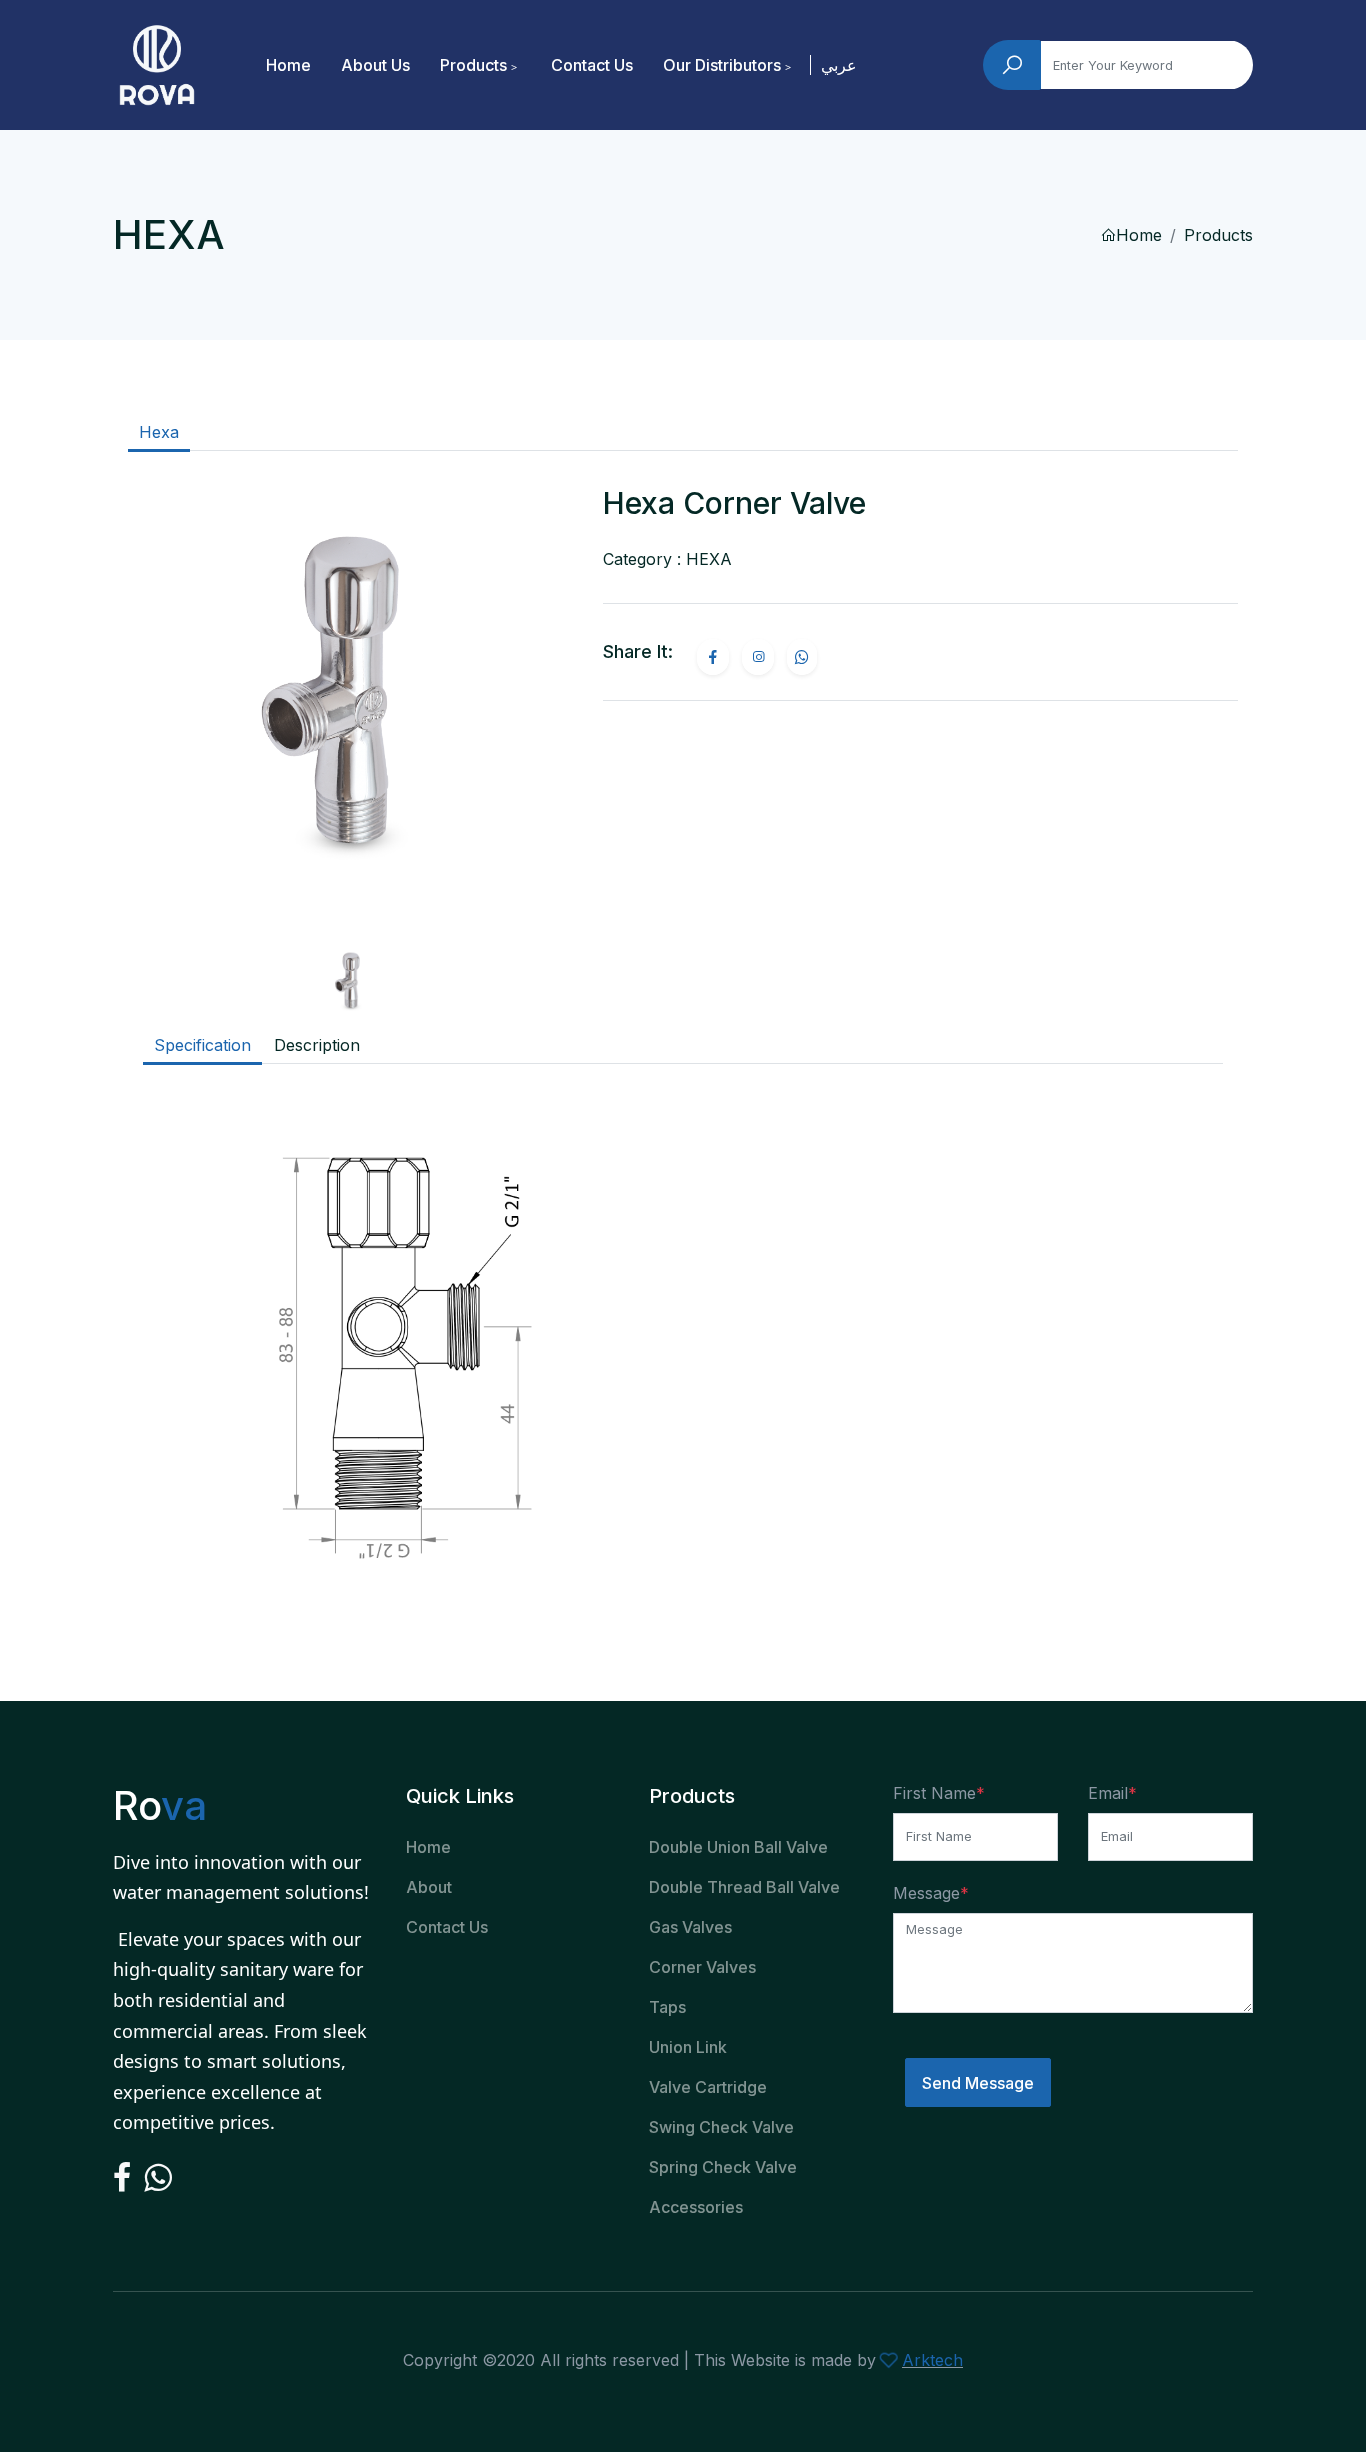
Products (473, 65)
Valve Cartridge (708, 2087)
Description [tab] (317, 1045)
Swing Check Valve (721, 2127)
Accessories (696, 2207)
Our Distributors (722, 65)
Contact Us (592, 65)
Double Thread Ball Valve (744, 1887)
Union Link (688, 2047)
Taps (667, 2007)
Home (288, 65)
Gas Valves (690, 1927)
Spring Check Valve (723, 2167)
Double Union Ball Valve (738, 1847)
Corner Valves (702, 1967)
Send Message (978, 2083)
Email (1108, 1793)
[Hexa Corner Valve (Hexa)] (350, 711)
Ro (160, 1805)
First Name (934, 1793)
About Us (375, 65)
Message (926, 1893)
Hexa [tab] (159, 432)
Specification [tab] (202, 1045)
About (429, 1887)
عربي (839, 65)
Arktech (932, 2360)
